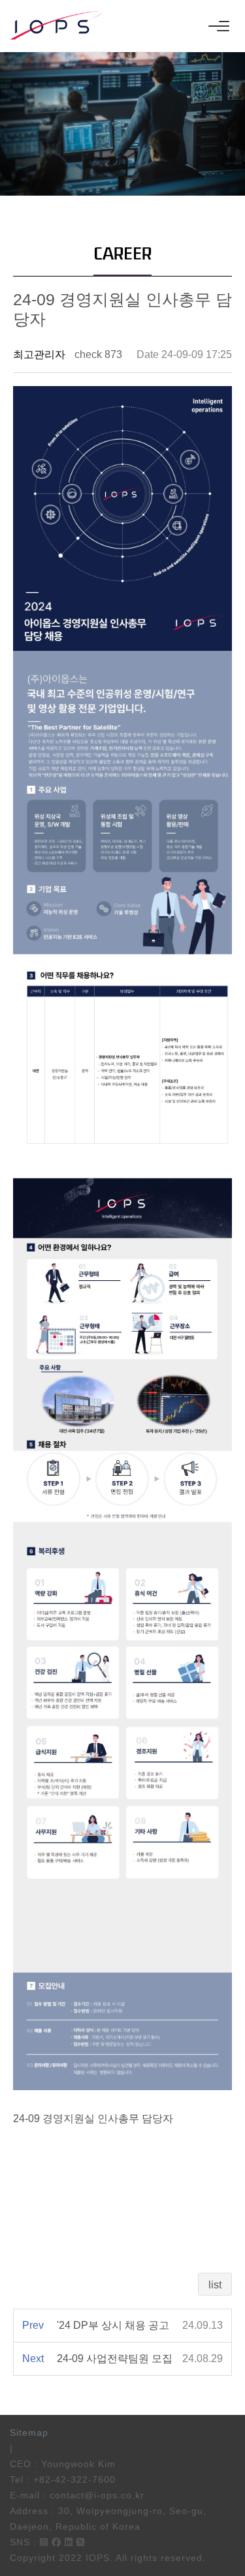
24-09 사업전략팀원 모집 (115, 2359)
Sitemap (29, 2433)
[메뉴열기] (219, 26)
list (215, 2285)
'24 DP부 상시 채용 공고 (113, 2325)
